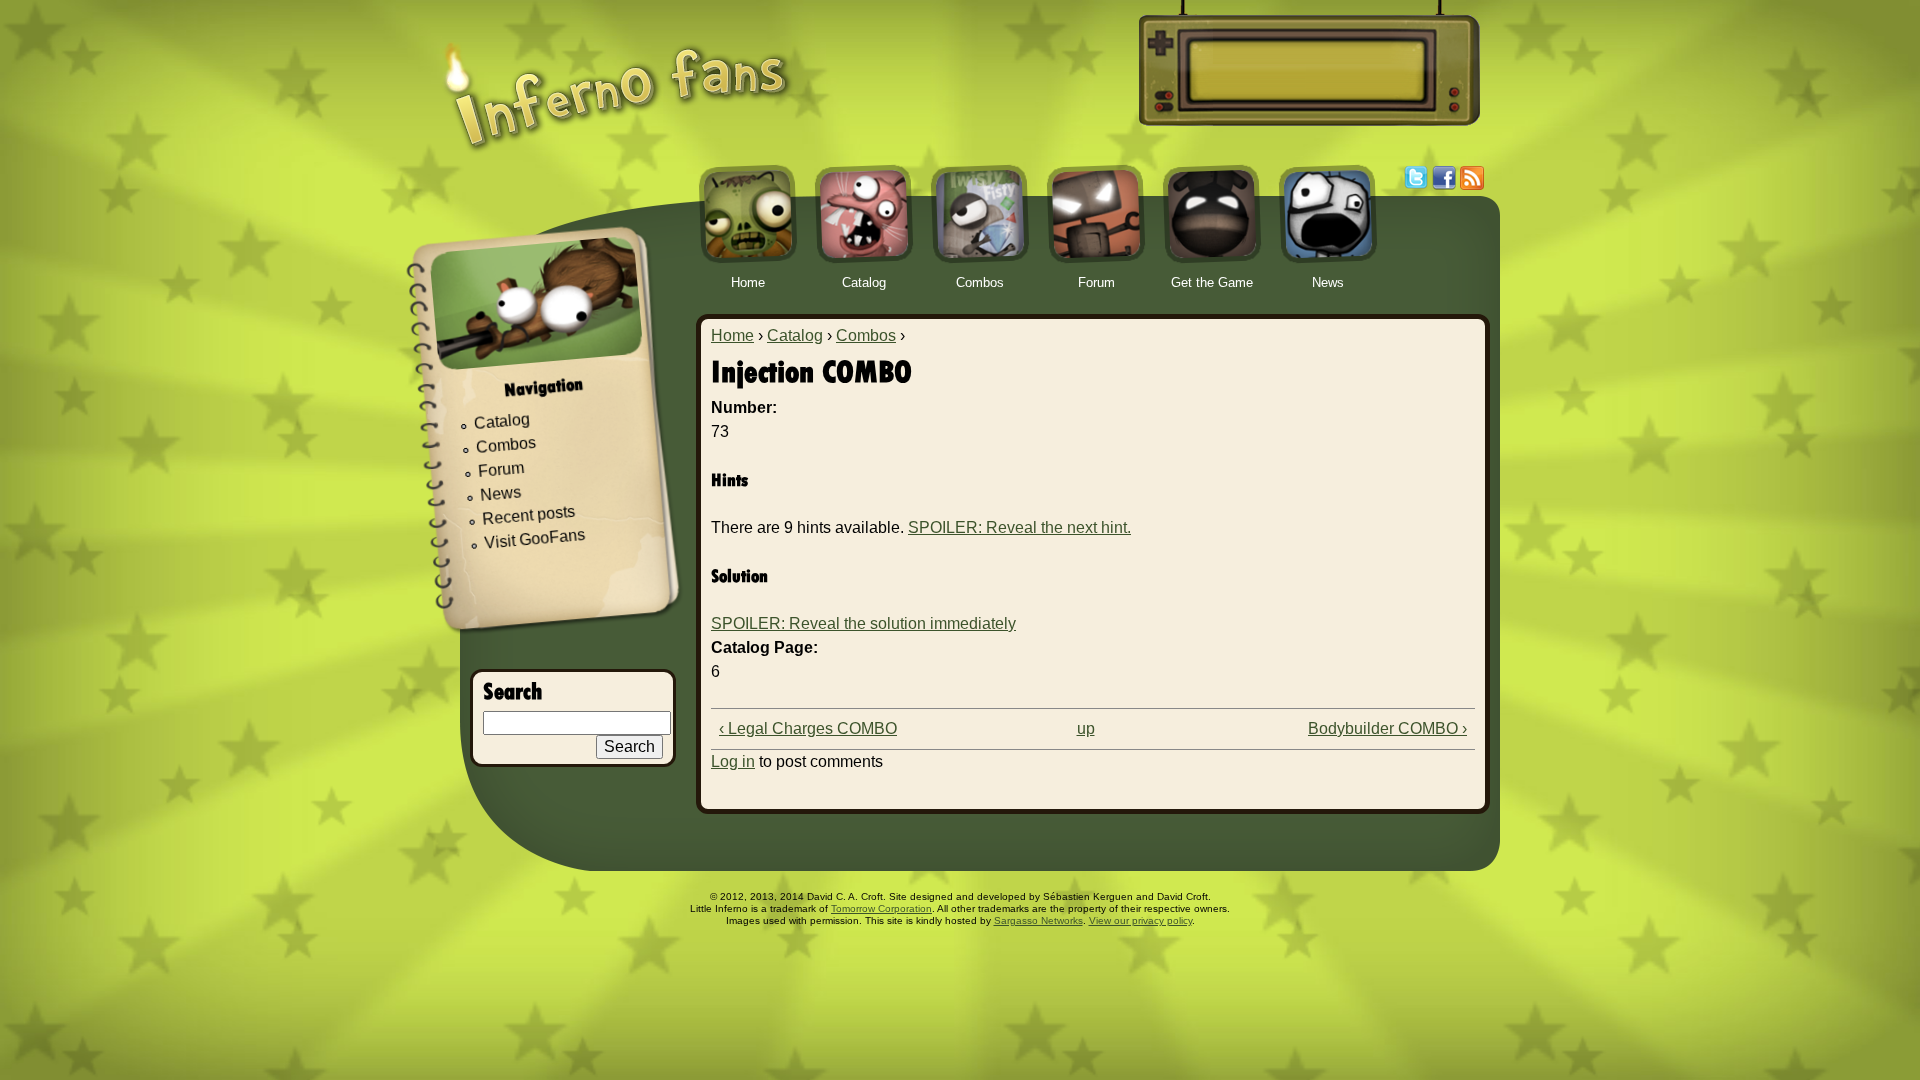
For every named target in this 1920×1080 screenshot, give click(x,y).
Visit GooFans (535, 539)
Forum (501, 469)
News (501, 494)
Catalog (795, 335)
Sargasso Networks (1038, 920)
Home (732, 335)
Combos (866, 335)
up (1086, 728)
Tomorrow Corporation (881, 908)
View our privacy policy (1140, 920)
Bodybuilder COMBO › (1387, 728)
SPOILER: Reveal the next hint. (1019, 527)
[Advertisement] (1306, 71)
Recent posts (529, 515)
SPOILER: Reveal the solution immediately (863, 623)
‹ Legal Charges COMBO (808, 728)
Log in (733, 761)
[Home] (617, 82)
